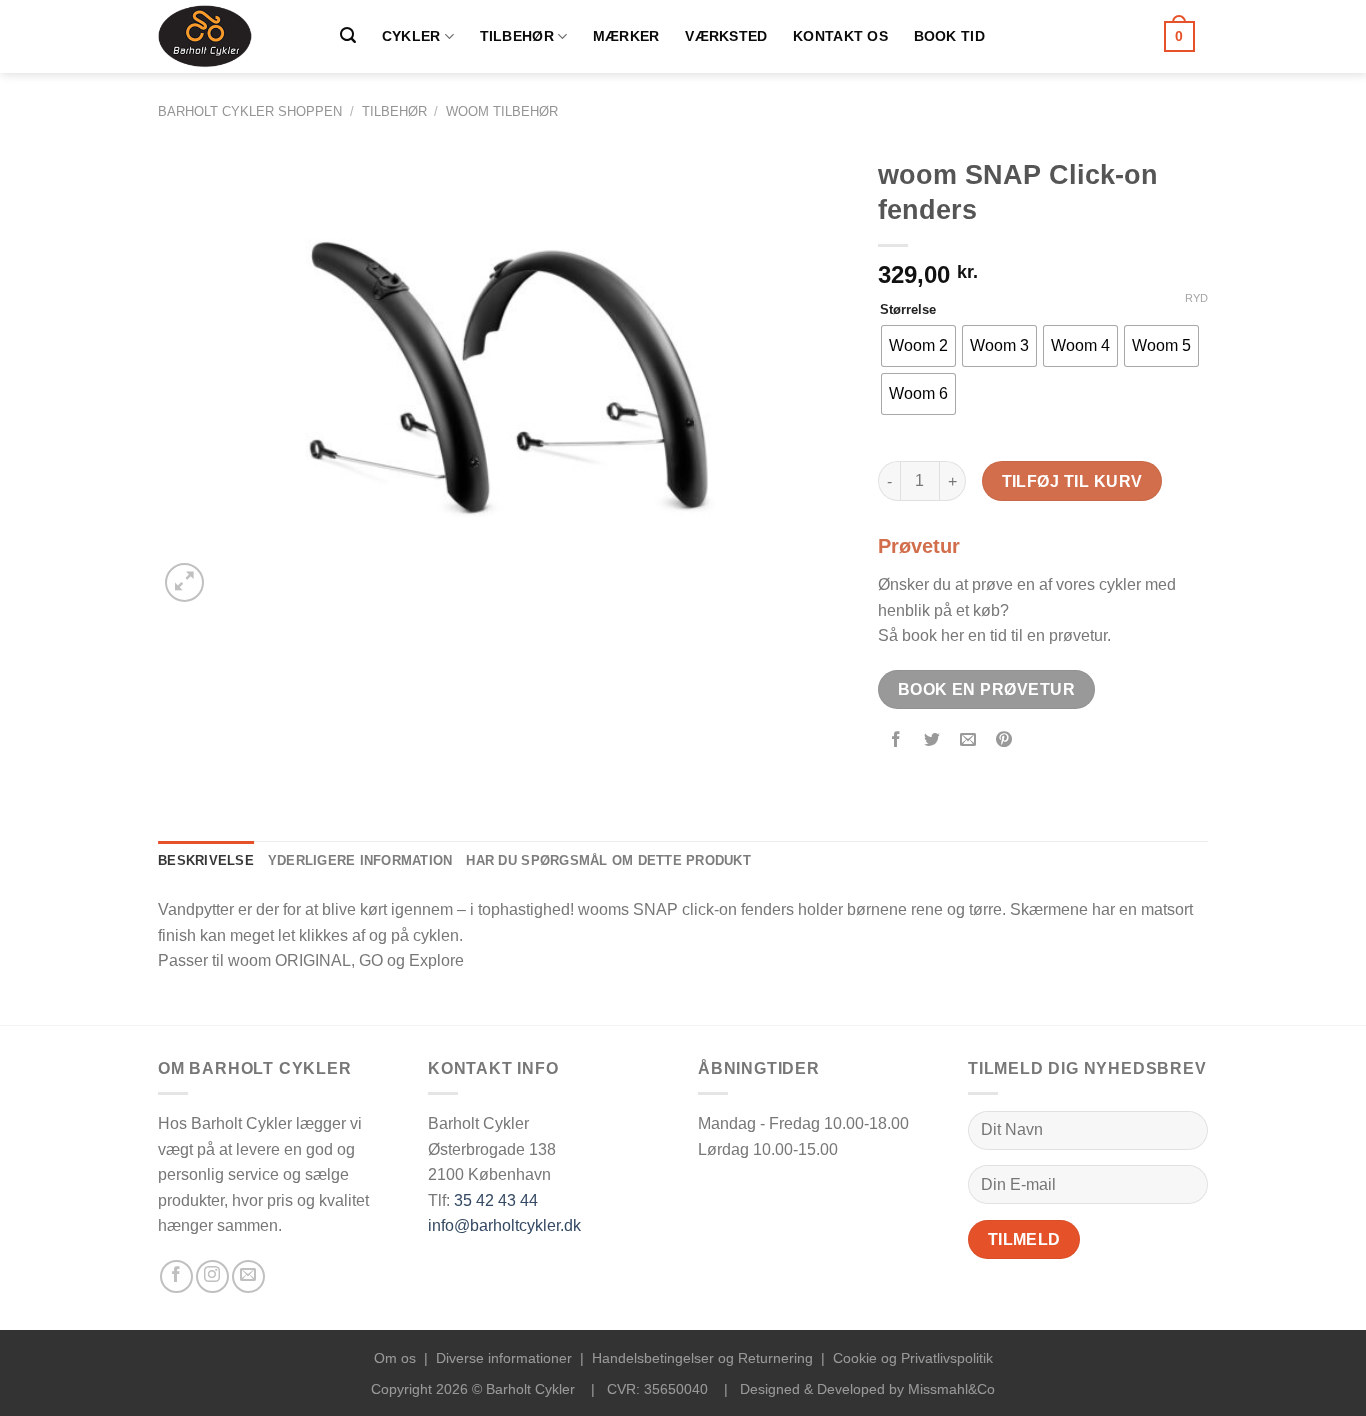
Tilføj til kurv (1072, 481)
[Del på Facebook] (896, 741)
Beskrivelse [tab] (206, 860)
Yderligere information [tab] (360, 860)
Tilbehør (517, 36)
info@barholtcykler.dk (504, 1225)
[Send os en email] (248, 1276)
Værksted (726, 36)
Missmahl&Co (951, 1389)
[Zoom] (184, 582)
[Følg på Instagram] (212, 1276)
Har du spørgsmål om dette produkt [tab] (608, 860)
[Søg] (348, 35)
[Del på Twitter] (932, 741)
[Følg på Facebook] (176, 1276)
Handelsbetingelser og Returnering (702, 1358)
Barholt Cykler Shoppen (250, 111)
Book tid (949, 36)
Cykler (411, 36)
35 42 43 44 (496, 1200)
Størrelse (908, 310)
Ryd (1196, 298)
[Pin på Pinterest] (1004, 741)
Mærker (626, 36)
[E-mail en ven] (968, 741)
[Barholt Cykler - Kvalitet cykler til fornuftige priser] (227, 36)
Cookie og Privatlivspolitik (913, 1358)
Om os (395, 1358)
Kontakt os (840, 36)
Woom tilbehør (502, 111)
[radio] (918, 346)
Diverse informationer (504, 1358)
